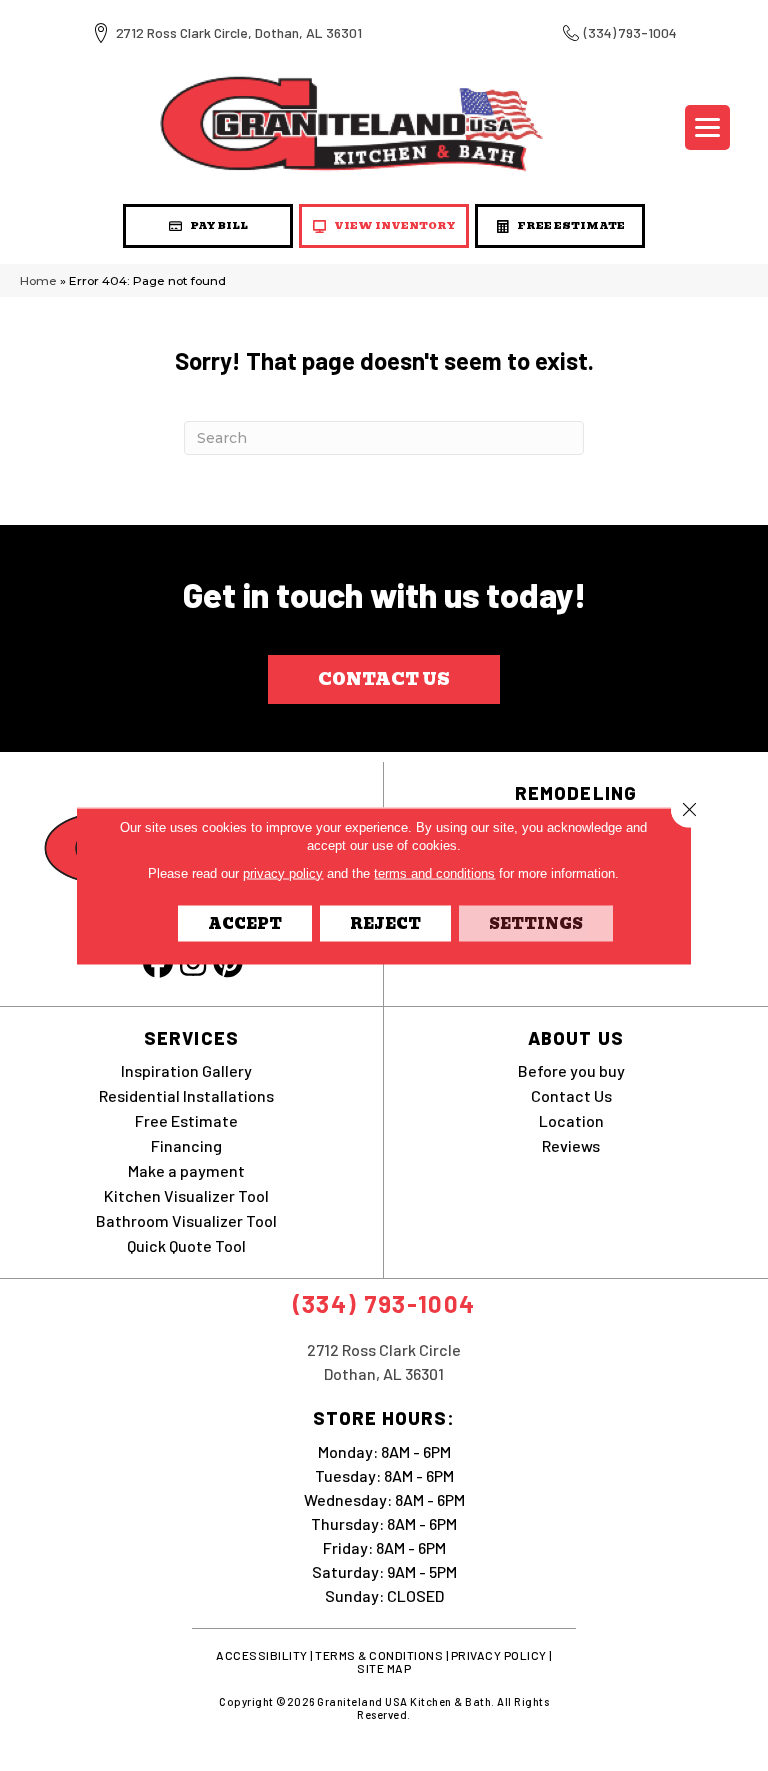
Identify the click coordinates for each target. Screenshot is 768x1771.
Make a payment (186, 1170)
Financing (186, 1145)
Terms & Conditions (379, 1655)
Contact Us (571, 1095)
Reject (385, 923)
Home (38, 280)
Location (571, 1120)
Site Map (384, 1668)
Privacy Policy (499, 1655)
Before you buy (571, 1070)
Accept (245, 923)
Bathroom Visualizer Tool (186, 1220)
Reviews (571, 1145)
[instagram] (193, 964)
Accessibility (262, 1655)
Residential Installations (186, 1095)
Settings (536, 923)
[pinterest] (228, 964)
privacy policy (283, 872)
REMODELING (576, 793)
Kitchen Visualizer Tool (186, 1195)
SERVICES (191, 1038)
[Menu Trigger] (707, 127)
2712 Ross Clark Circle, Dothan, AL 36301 (239, 32)
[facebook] (158, 964)
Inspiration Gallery (186, 1070)
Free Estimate (186, 1120)
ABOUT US (576, 1038)
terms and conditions (434, 872)
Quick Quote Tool (186, 1245)
